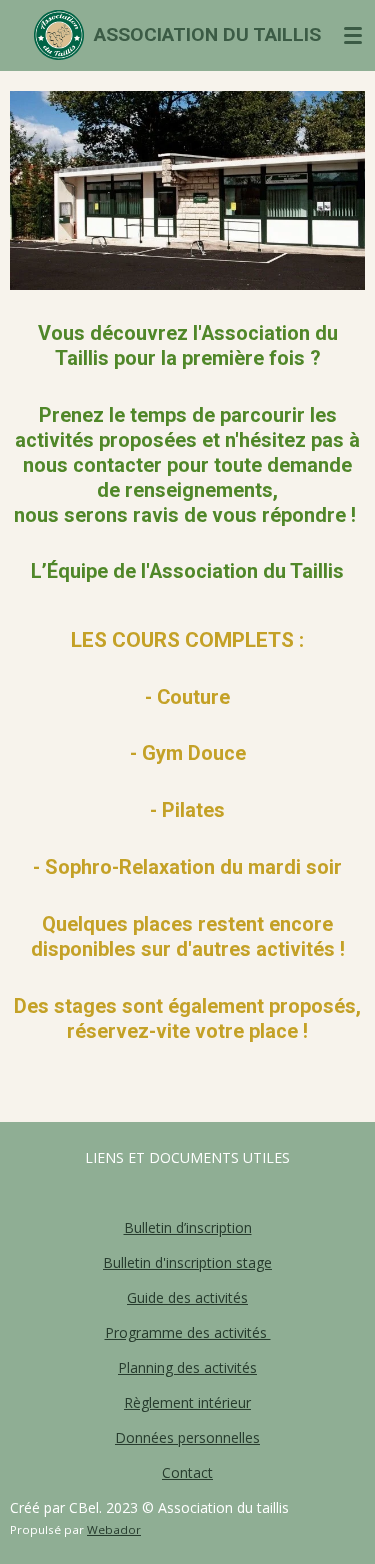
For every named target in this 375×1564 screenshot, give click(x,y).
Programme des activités (188, 1332)
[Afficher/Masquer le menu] (353, 35)
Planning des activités (187, 1367)
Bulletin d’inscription (188, 1227)
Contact (187, 1472)
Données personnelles (187, 1437)
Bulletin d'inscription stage (187, 1262)
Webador (114, 1529)
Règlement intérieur (187, 1402)
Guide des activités (187, 1297)
